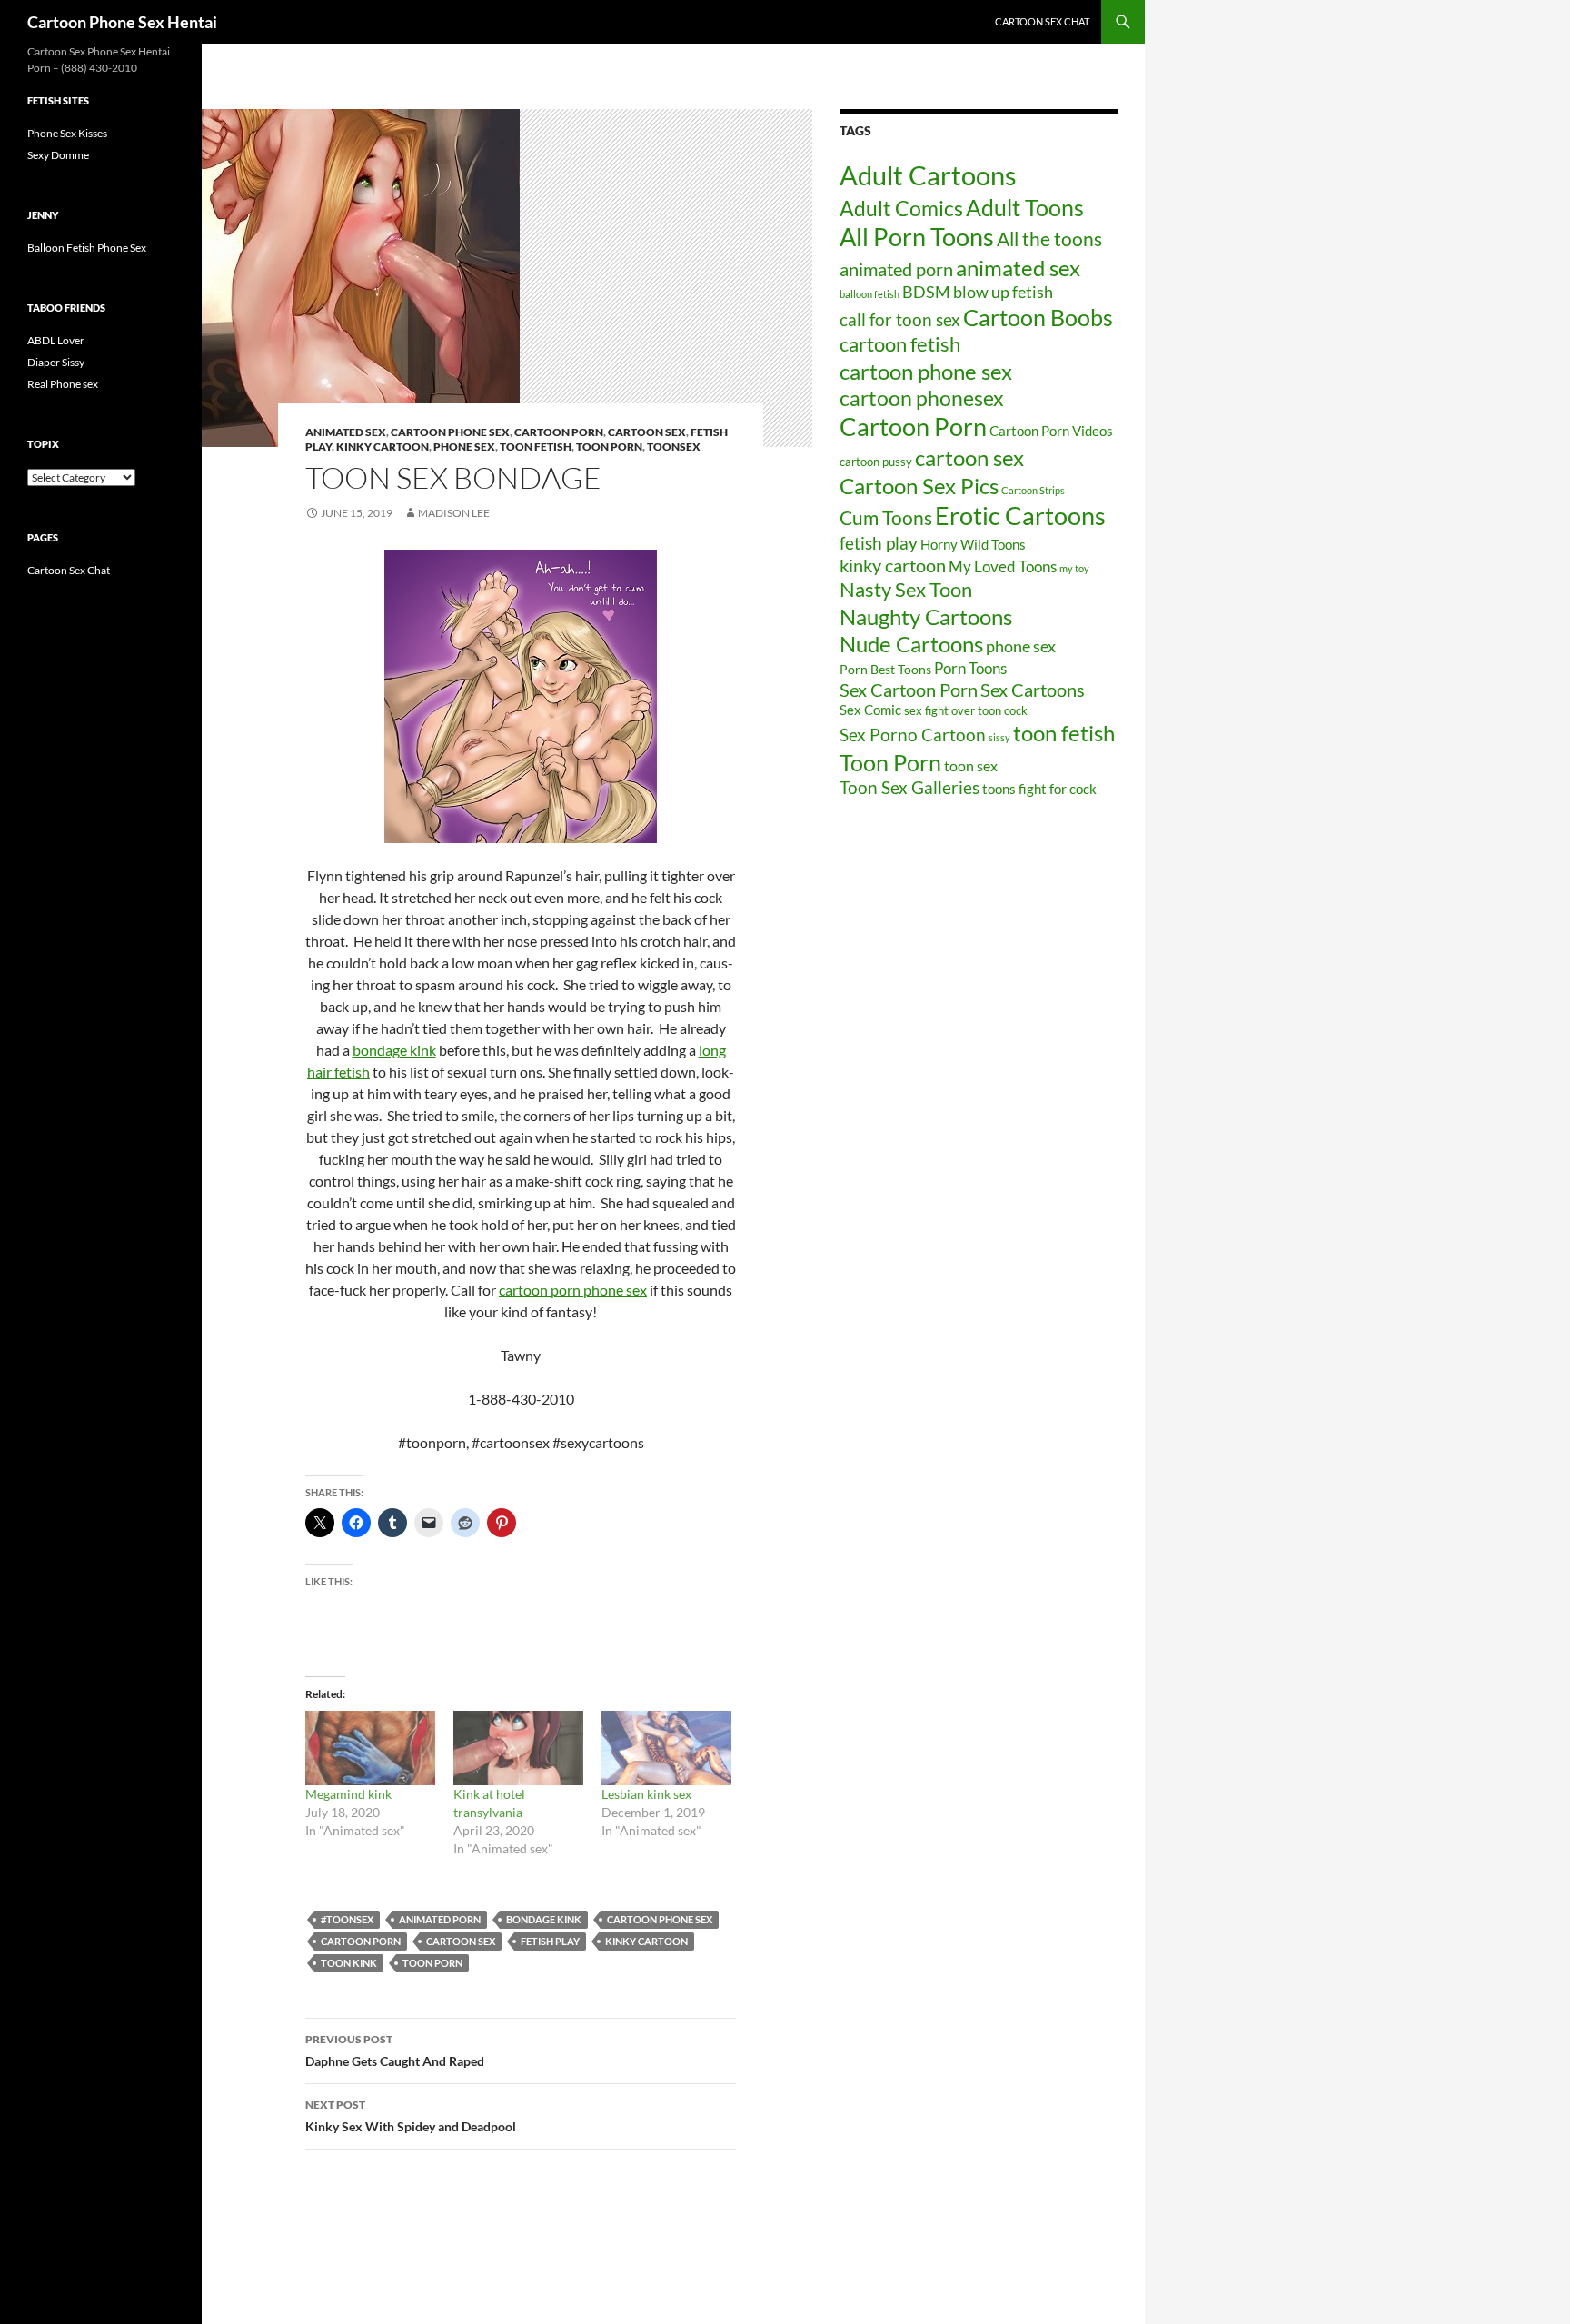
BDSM (926, 292)
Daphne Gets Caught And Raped (395, 2051)
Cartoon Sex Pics (919, 486)
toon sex (971, 765)
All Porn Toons (917, 237)
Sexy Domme (58, 155)
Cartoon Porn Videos (1051, 431)
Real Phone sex (63, 384)
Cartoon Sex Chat (1042, 21)
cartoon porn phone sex (573, 1290)
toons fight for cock (1039, 789)
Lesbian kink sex (646, 1794)
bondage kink (394, 1050)
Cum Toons (886, 517)
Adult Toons (1025, 207)
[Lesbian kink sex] (666, 1748)
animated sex (1018, 268)
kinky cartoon (383, 447)
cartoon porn (559, 432)
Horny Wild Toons (973, 544)
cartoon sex (461, 1941)
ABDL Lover (56, 340)
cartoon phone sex (450, 432)
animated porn (440, 1919)
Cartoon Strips (1033, 490)
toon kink (349, 1963)
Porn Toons (970, 668)
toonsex (674, 447)
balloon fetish (869, 294)
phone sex (1021, 646)
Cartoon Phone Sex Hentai (122, 22)
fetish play (550, 1941)
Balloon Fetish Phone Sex (87, 248)
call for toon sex (900, 319)
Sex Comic (870, 710)
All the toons (1049, 239)
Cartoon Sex (647, 432)
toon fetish (536, 447)
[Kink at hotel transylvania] (518, 1748)
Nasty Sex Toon (906, 589)
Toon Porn (609, 447)
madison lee (454, 513)
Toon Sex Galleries (909, 788)
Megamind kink (348, 1794)
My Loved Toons (1003, 567)
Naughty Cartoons (926, 616)
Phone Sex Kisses (67, 133)
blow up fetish (1003, 292)
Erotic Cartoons (1020, 516)
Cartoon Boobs (1038, 317)
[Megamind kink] (370, 1748)
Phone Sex (464, 447)
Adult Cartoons (928, 175)
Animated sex (346, 432)
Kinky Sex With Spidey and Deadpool (411, 2116)
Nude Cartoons (911, 644)
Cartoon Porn (361, 1941)
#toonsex (347, 1919)
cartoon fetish (900, 344)
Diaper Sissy (56, 362)
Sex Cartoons (1033, 690)
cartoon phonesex (922, 398)
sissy (999, 737)
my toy (1074, 568)
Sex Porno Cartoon (913, 735)
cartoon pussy (876, 462)
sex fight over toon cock (966, 710)
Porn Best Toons (885, 669)
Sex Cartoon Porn (909, 690)
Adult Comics (901, 208)
